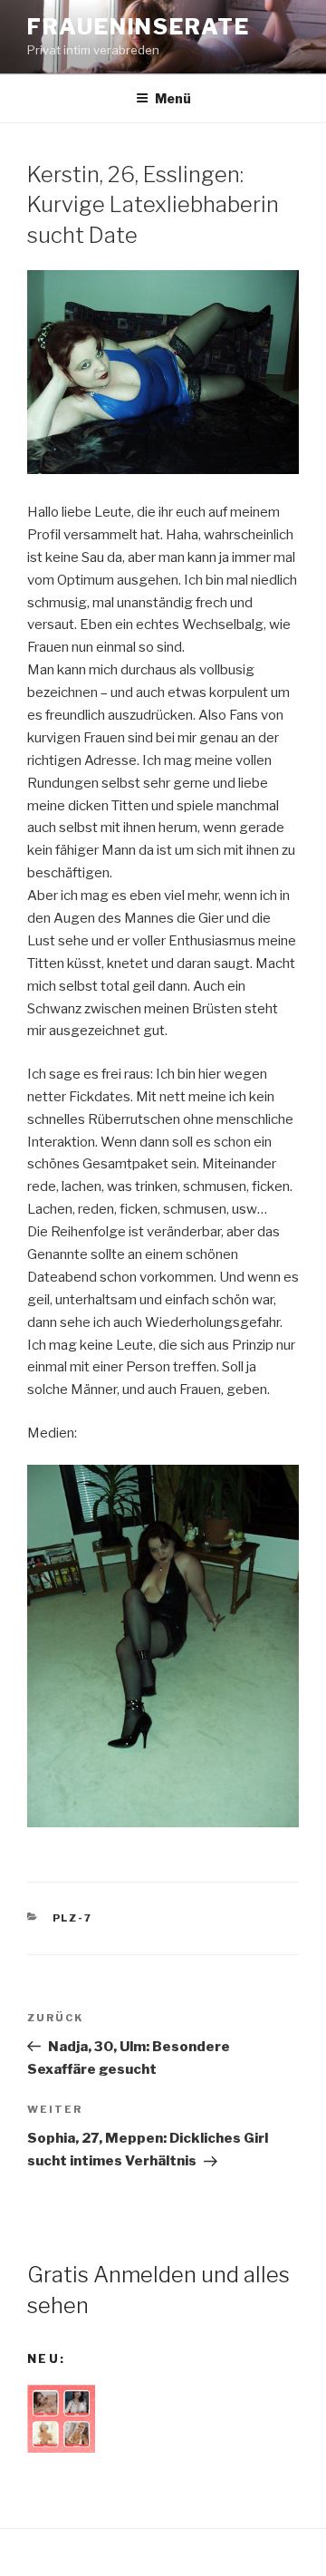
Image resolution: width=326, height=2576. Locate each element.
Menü (173, 98)
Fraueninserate (139, 27)
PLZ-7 (73, 1918)
